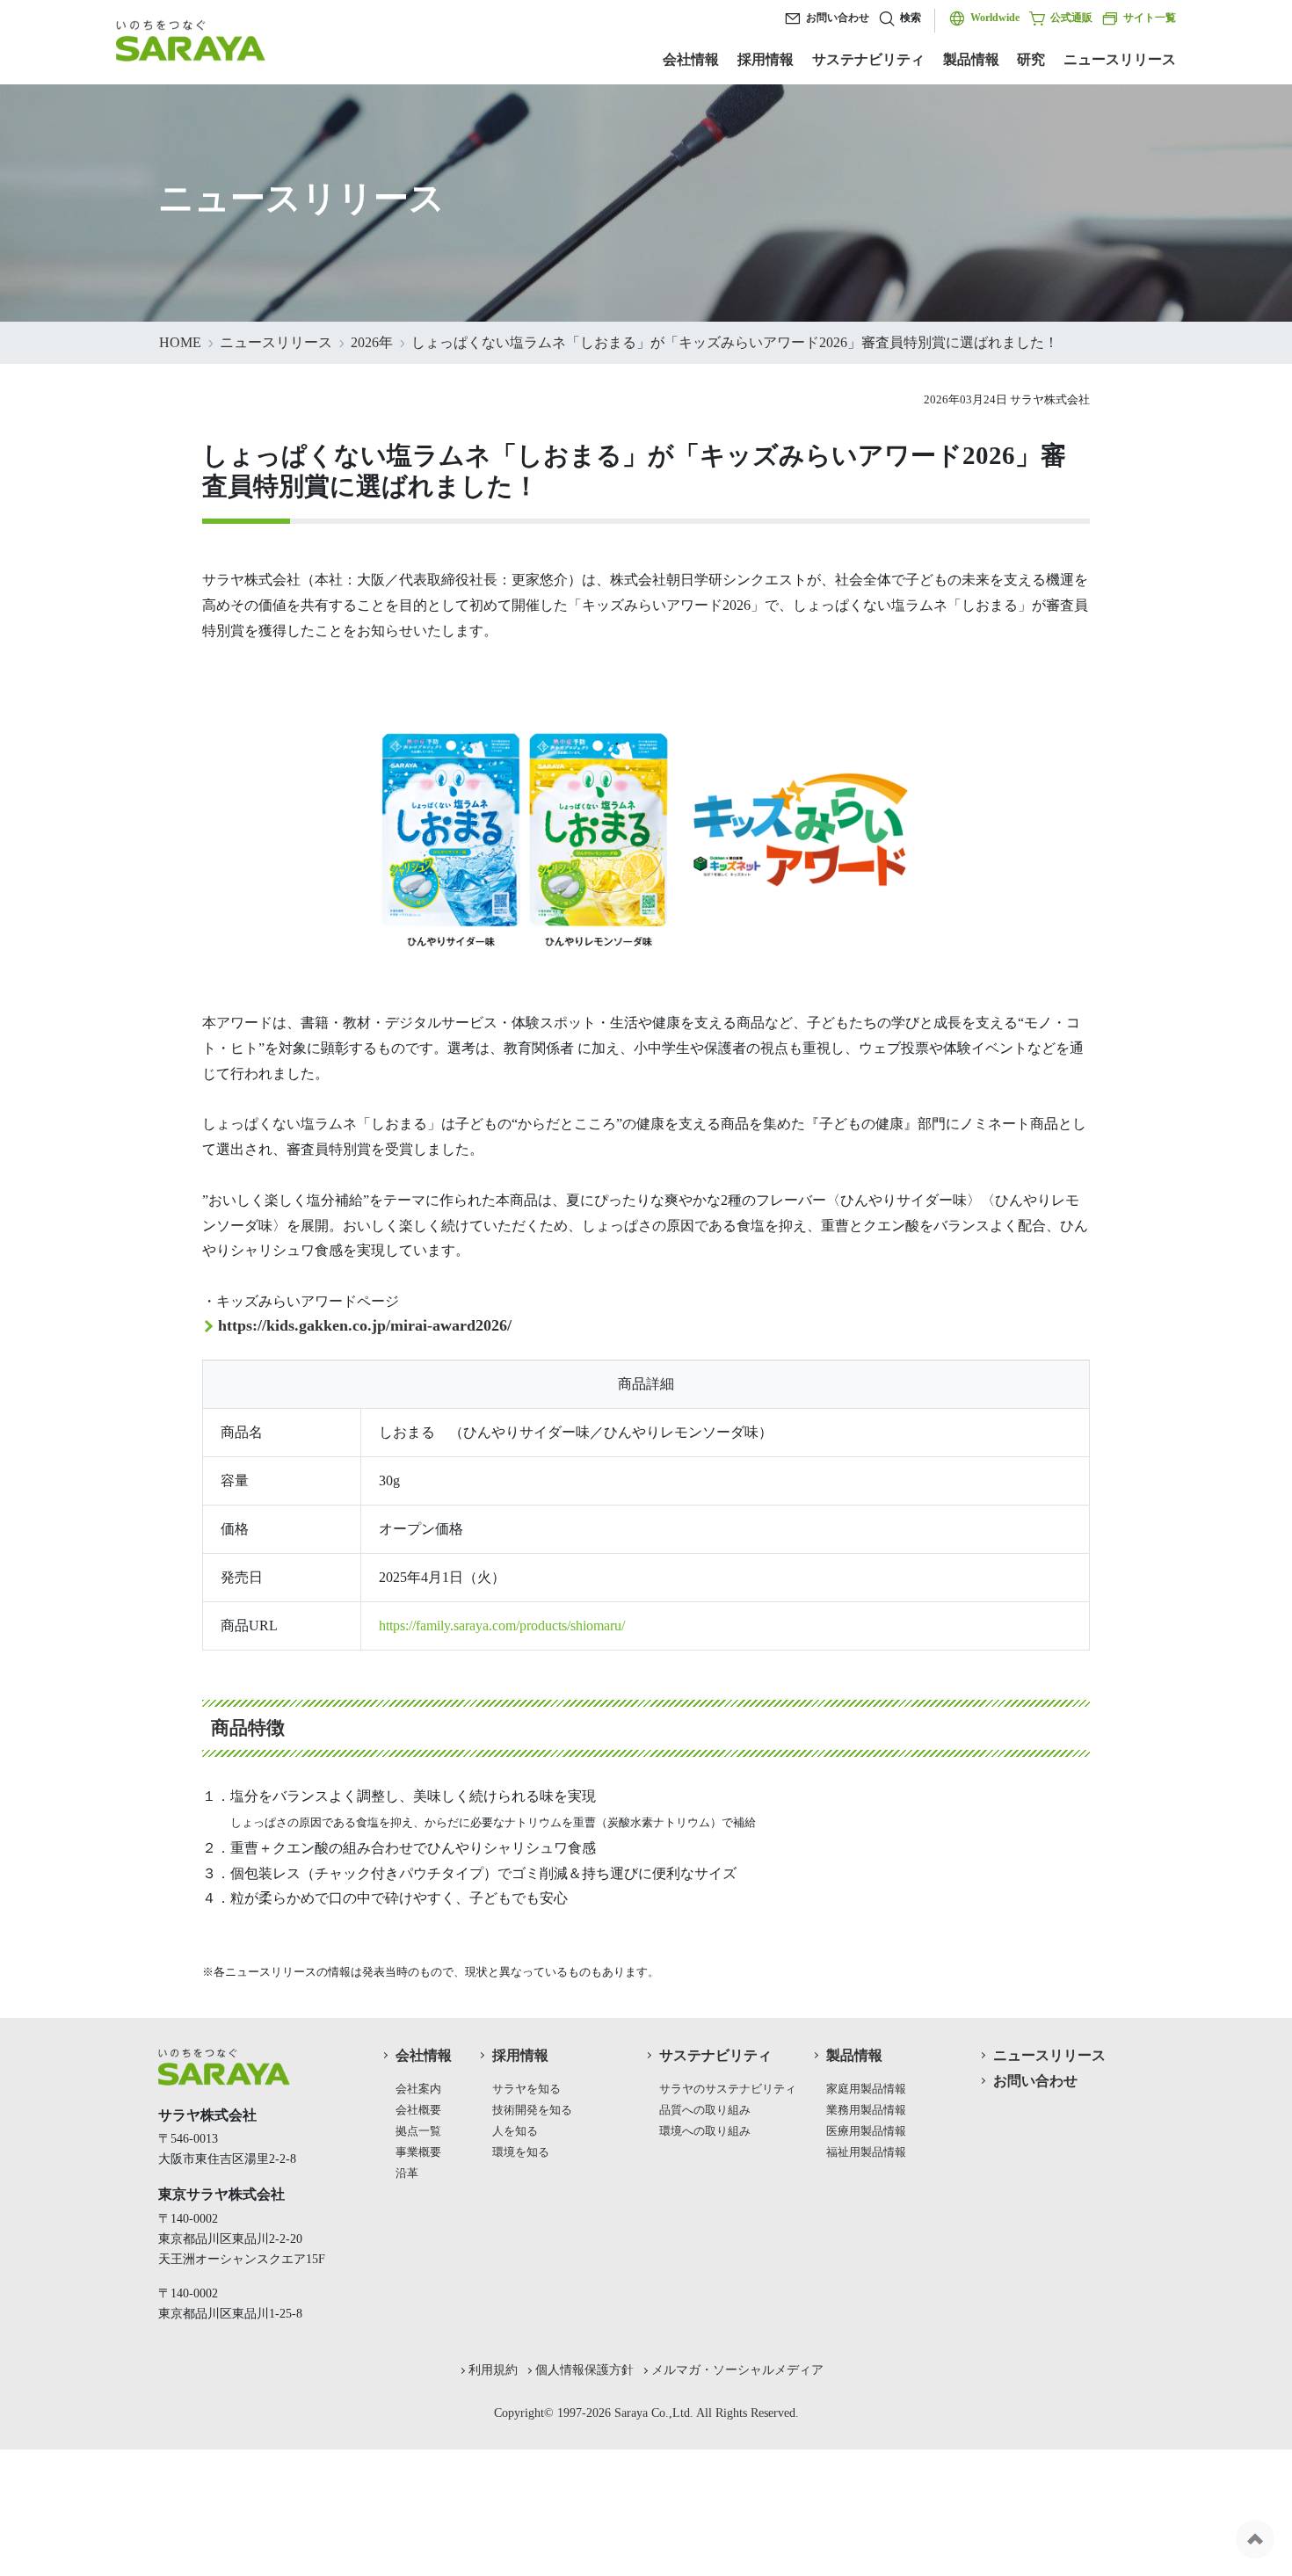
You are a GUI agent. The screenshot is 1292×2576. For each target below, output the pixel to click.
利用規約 (493, 2369)
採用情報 (766, 59)
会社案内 (418, 2089)
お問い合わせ (838, 18)
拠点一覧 (418, 2131)
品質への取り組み (705, 2110)
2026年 (372, 342)
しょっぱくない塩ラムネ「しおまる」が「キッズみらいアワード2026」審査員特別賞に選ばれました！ (735, 342)
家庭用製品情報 (866, 2089)
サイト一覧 (1150, 18)
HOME (180, 342)
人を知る (515, 2131)
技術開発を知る (532, 2110)
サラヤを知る (526, 2089)
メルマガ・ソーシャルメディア (737, 2369)
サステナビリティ (868, 59)
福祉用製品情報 (866, 2152)
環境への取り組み (705, 2131)
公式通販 (1071, 18)
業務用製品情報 (866, 2110)
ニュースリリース (1120, 59)
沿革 (407, 2173)
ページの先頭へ (1255, 2539)
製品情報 (971, 59)
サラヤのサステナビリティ (728, 2089)
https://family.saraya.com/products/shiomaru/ (502, 1625)
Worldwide (995, 18)
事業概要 (418, 2152)
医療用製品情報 (866, 2131)
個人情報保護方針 (584, 2369)
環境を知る (521, 2152)
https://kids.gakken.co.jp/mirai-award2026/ (365, 1325)
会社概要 (418, 2110)
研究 (1031, 59)
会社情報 (691, 59)
